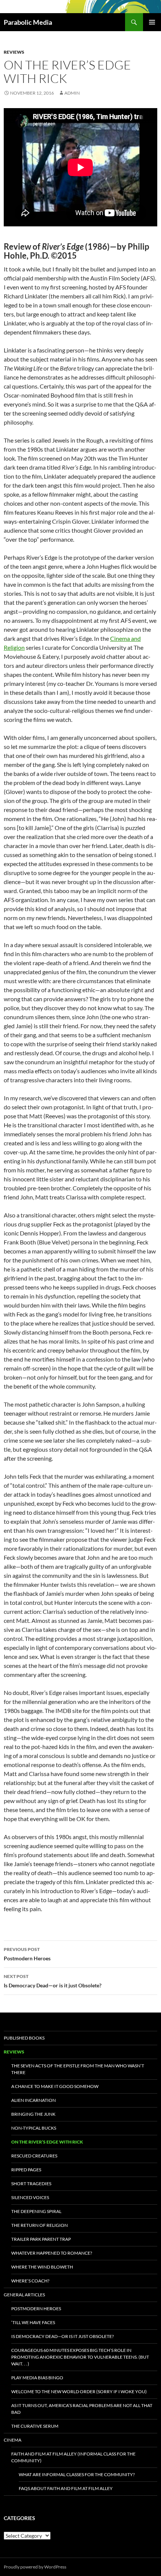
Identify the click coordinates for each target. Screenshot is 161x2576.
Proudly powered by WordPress (35, 2567)
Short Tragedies (31, 2184)
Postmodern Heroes (27, 1954)
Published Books (24, 2038)
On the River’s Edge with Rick (47, 2142)
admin (72, 93)
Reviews (14, 52)
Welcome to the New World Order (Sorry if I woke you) (79, 2391)
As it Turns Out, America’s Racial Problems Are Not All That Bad (82, 2409)
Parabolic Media (28, 22)
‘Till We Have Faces (33, 2322)
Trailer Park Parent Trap (41, 2239)
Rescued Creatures (34, 2156)
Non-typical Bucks (34, 2128)
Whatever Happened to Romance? (52, 2253)
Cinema (13, 2440)
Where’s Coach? (30, 2281)
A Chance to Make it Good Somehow (55, 2086)
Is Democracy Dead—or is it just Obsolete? (53, 1981)
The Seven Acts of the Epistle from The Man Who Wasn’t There (78, 2069)
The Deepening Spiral (36, 2211)
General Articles (24, 2295)
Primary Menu (152, 22)
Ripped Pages (26, 2170)
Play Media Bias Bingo (37, 2378)
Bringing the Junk (33, 2114)
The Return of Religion (40, 2225)
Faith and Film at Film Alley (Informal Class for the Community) (73, 2457)
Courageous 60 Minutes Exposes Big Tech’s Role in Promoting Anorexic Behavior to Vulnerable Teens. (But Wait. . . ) (80, 2357)
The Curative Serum (35, 2426)
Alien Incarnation (34, 2100)
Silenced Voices (30, 2197)
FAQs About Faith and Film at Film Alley (66, 2488)
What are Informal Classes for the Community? (77, 2474)
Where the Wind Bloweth (42, 2267)
